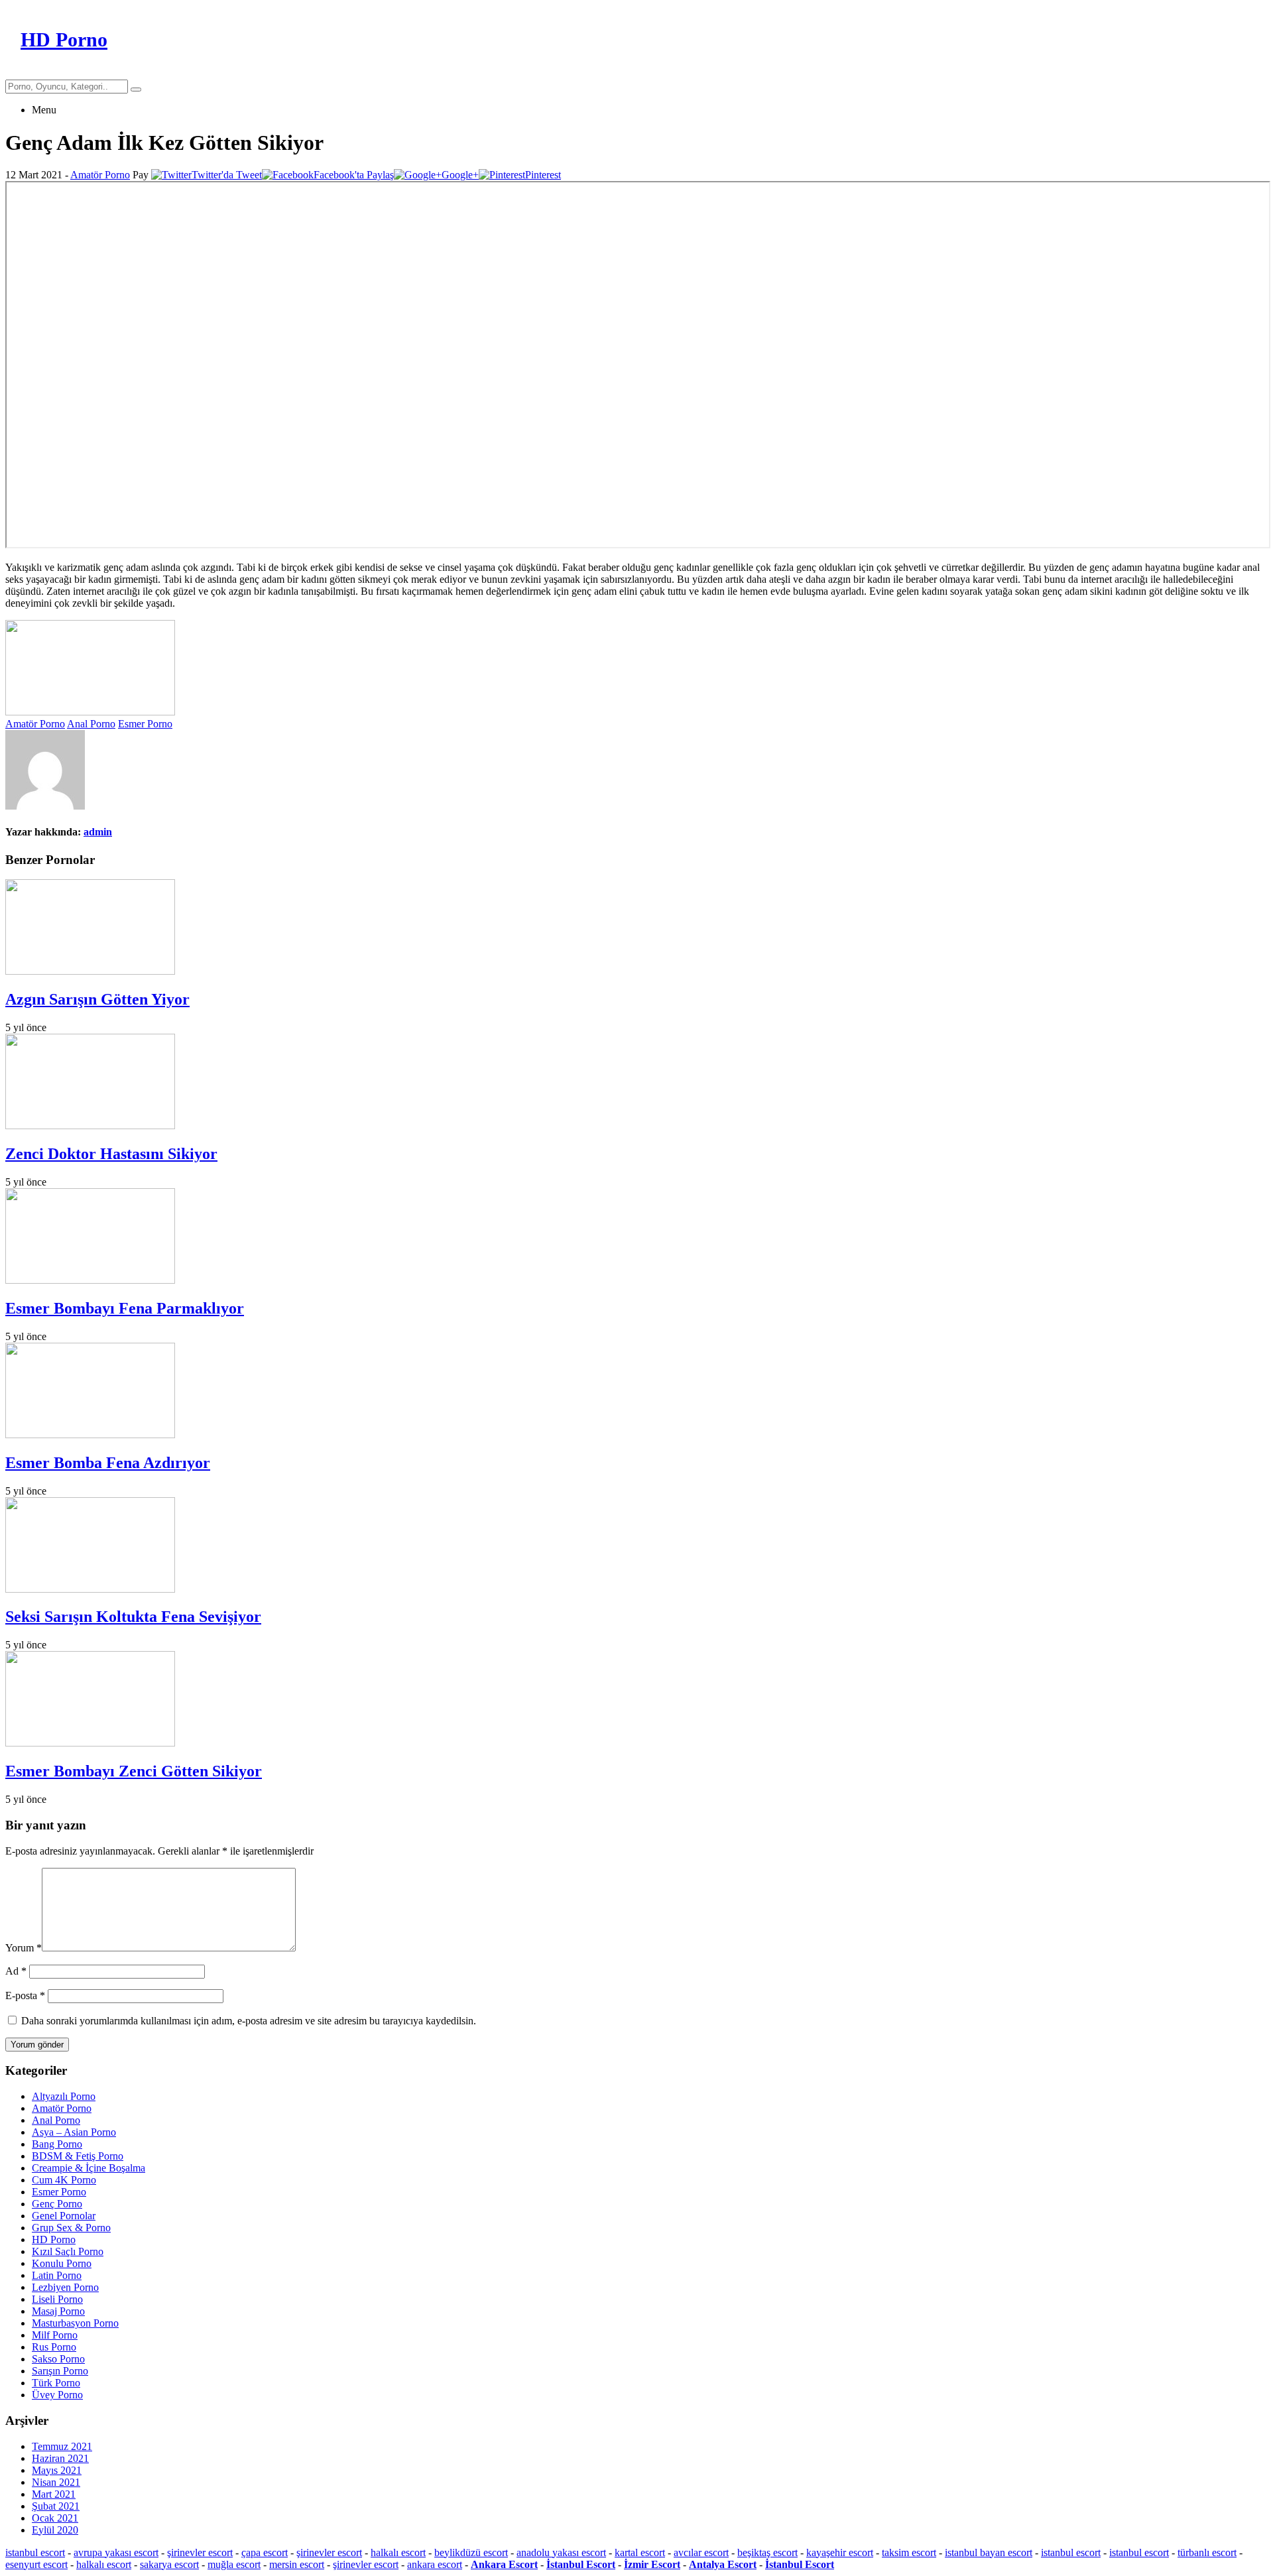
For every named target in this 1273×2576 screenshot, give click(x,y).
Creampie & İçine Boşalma (89, 2168)
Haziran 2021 (60, 2458)
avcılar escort (701, 2552)
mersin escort (297, 2564)
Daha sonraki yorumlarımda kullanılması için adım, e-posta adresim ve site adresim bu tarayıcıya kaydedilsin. (249, 2021)
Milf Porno (55, 2335)
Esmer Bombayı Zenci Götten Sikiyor (134, 1771)
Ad (16, 1971)
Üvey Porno (57, 2395)
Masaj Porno (58, 2311)
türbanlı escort (1207, 2552)
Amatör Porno (100, 175)
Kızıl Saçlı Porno (68, 2251)
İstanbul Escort (581, 2564)
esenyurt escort (36, 2564)
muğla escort (234, 2564)
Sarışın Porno (60, 2371)
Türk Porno (56, 2383)
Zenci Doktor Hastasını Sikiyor (111, 1154)
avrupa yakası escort (116, 2552)
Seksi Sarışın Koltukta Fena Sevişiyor (133, 1617)
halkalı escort (398, 2552)
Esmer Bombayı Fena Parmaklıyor (125, 1308)
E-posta (25, 1995)
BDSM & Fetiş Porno (78, 2156)
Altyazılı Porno (64, 2096)
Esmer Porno (145, 724)
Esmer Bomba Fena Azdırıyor (108, 1463)
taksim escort (909, 2552)
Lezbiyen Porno (65, 2287)
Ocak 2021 (55, 2518)
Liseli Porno (57, 2299)
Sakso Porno (58, 2359)
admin (98, 832)
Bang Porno (57, 2144)
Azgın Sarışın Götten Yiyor (97, 999)
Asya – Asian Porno (74, 2132)
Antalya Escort (723, 2564)
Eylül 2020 (55, 2530)
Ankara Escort (504, 2564)
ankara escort (435, 2564)
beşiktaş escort (767, 2552)
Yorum (24, 1948)
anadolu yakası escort (561, 2552)
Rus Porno (54, 2347)
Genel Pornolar (64, 2216)
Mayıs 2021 (57, 2470)
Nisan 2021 (56, 2482)
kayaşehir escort (840, 2552)
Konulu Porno (62, 2263)
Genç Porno (57, 2204)
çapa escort (265, 2552)
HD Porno (54, 2239)
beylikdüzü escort (471, 2552)
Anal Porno (91, 724)
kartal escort (640, 2552)
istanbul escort (35, 2552)
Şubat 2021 (56, 2506)
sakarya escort (169, 2564)
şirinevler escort (200, 2552)
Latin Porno (57, 2275)
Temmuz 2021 (62, 2446)
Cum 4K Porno (64, 2180)
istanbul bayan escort (989, 2552)
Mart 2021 (54, 2494)
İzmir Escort (652, 2564)
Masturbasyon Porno (75, 2323)
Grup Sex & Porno (71, 2228)
